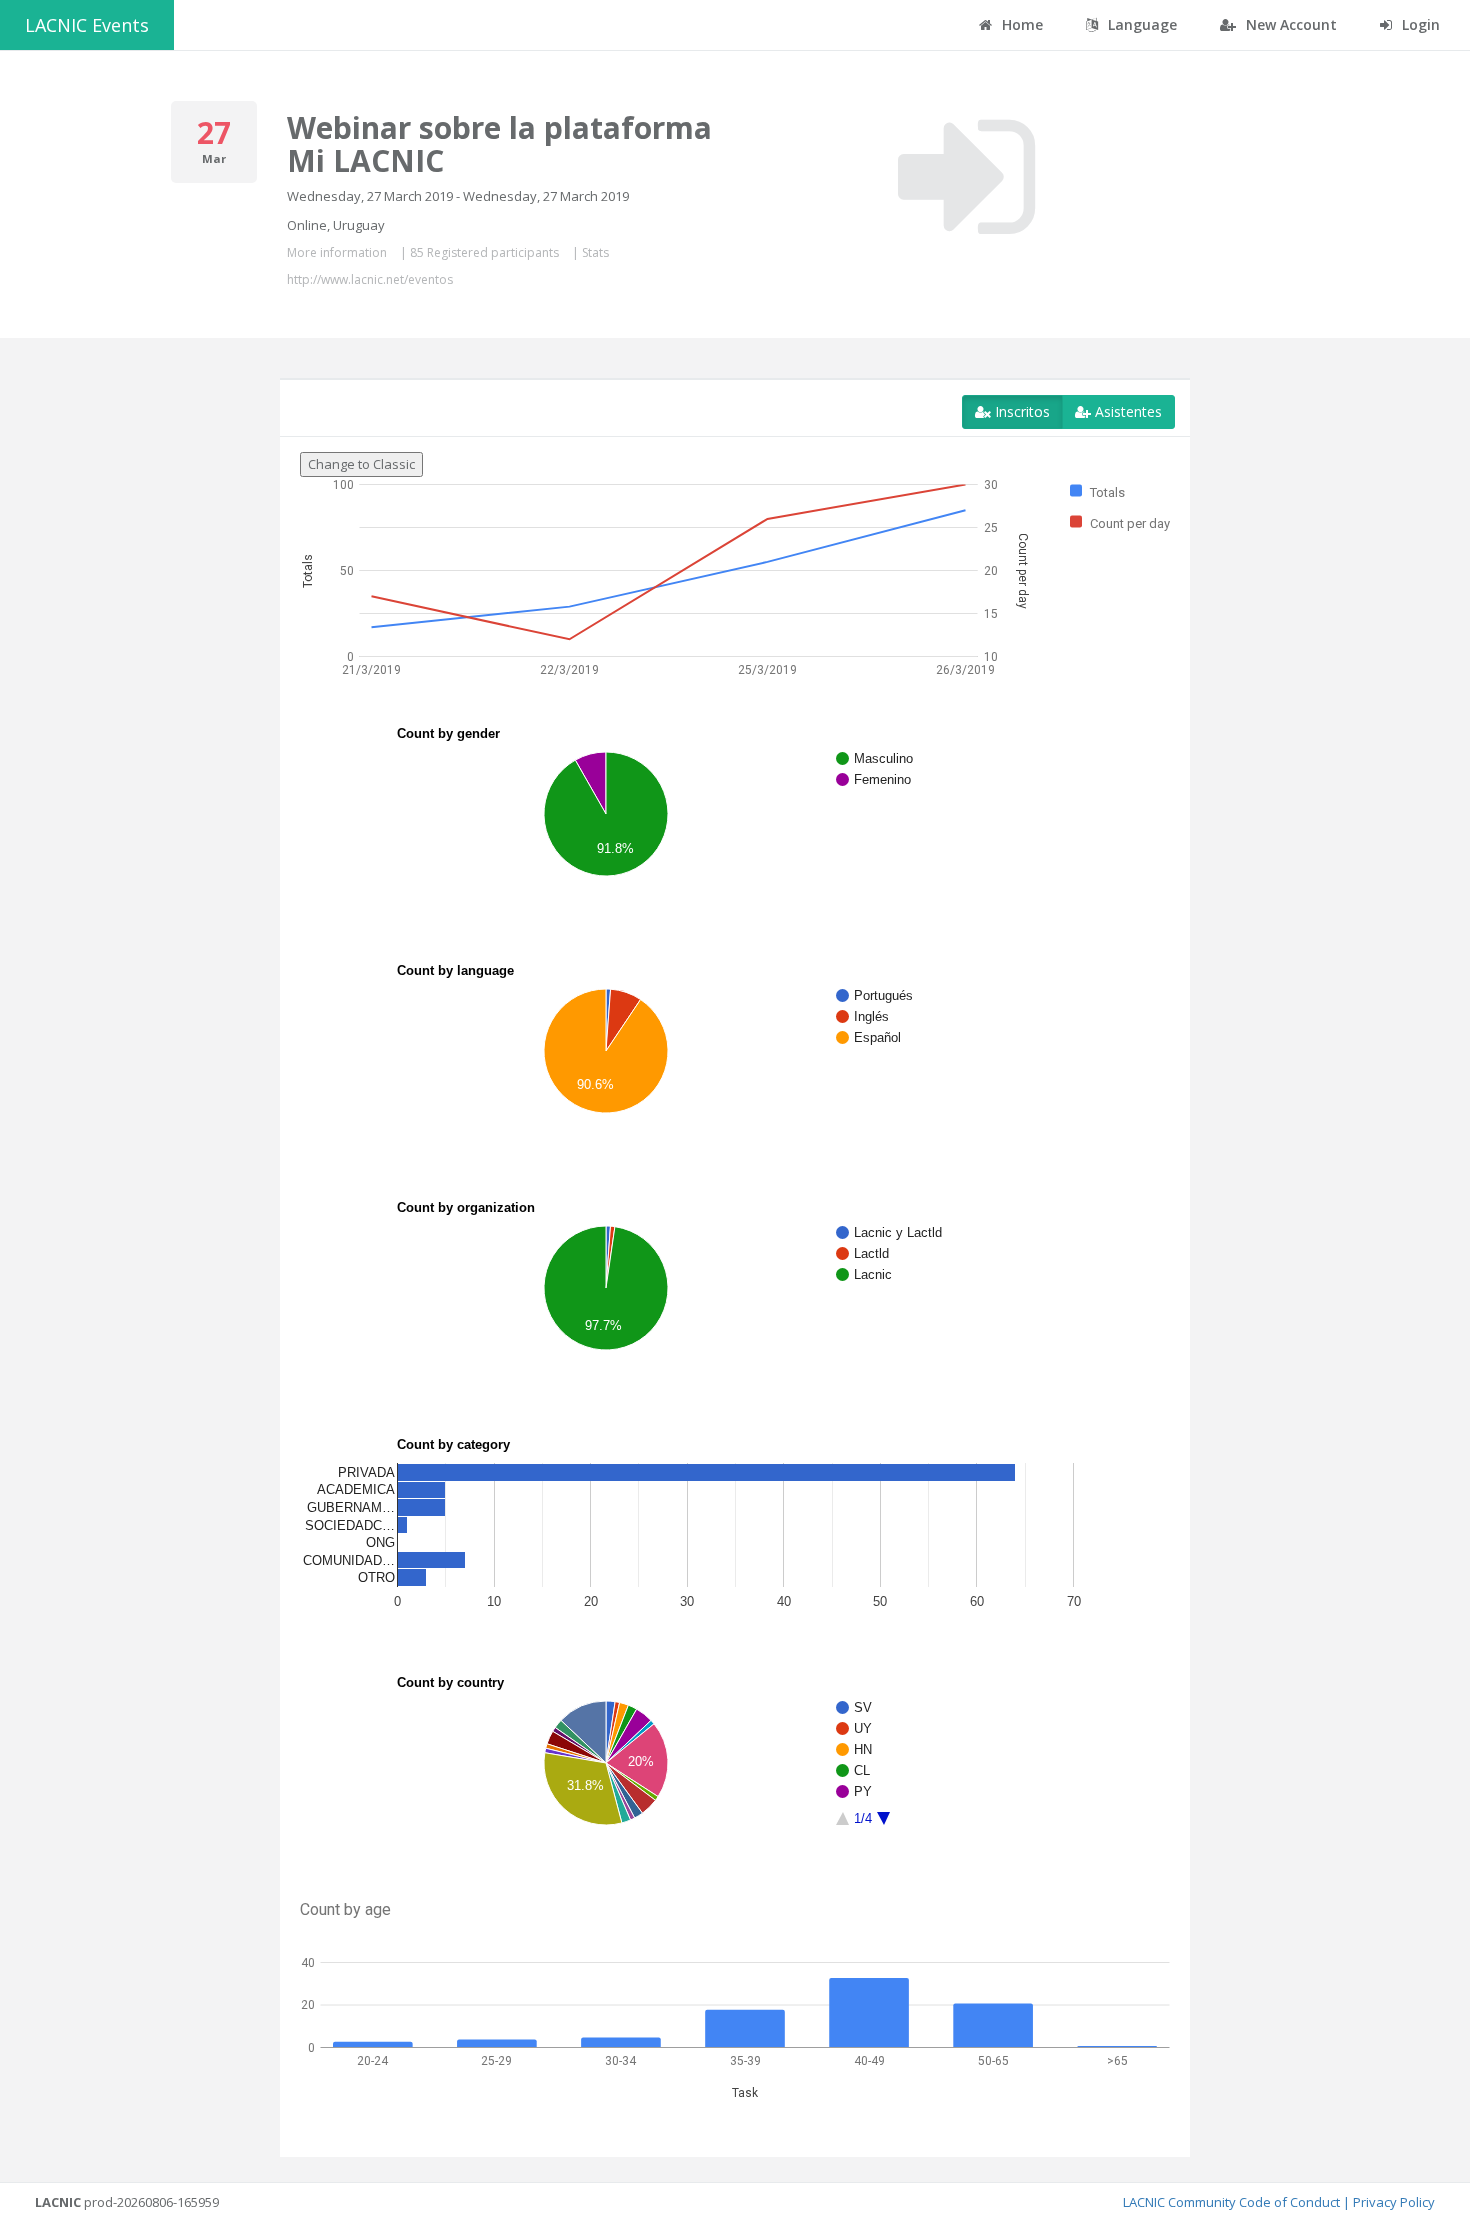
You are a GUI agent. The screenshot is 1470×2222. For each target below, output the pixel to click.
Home (1020, 24)
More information (337, 252)
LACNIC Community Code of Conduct (1231, 2202)
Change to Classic (361, 464)
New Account (1289, 24)
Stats (595, 252)
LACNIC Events (87, 25)
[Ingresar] (966, 177)
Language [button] (1140, 24)
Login (1419, 24)
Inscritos (1020, 411)
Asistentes (1126, 411)
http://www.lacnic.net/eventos (370, 279)
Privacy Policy (1394, 2202)
